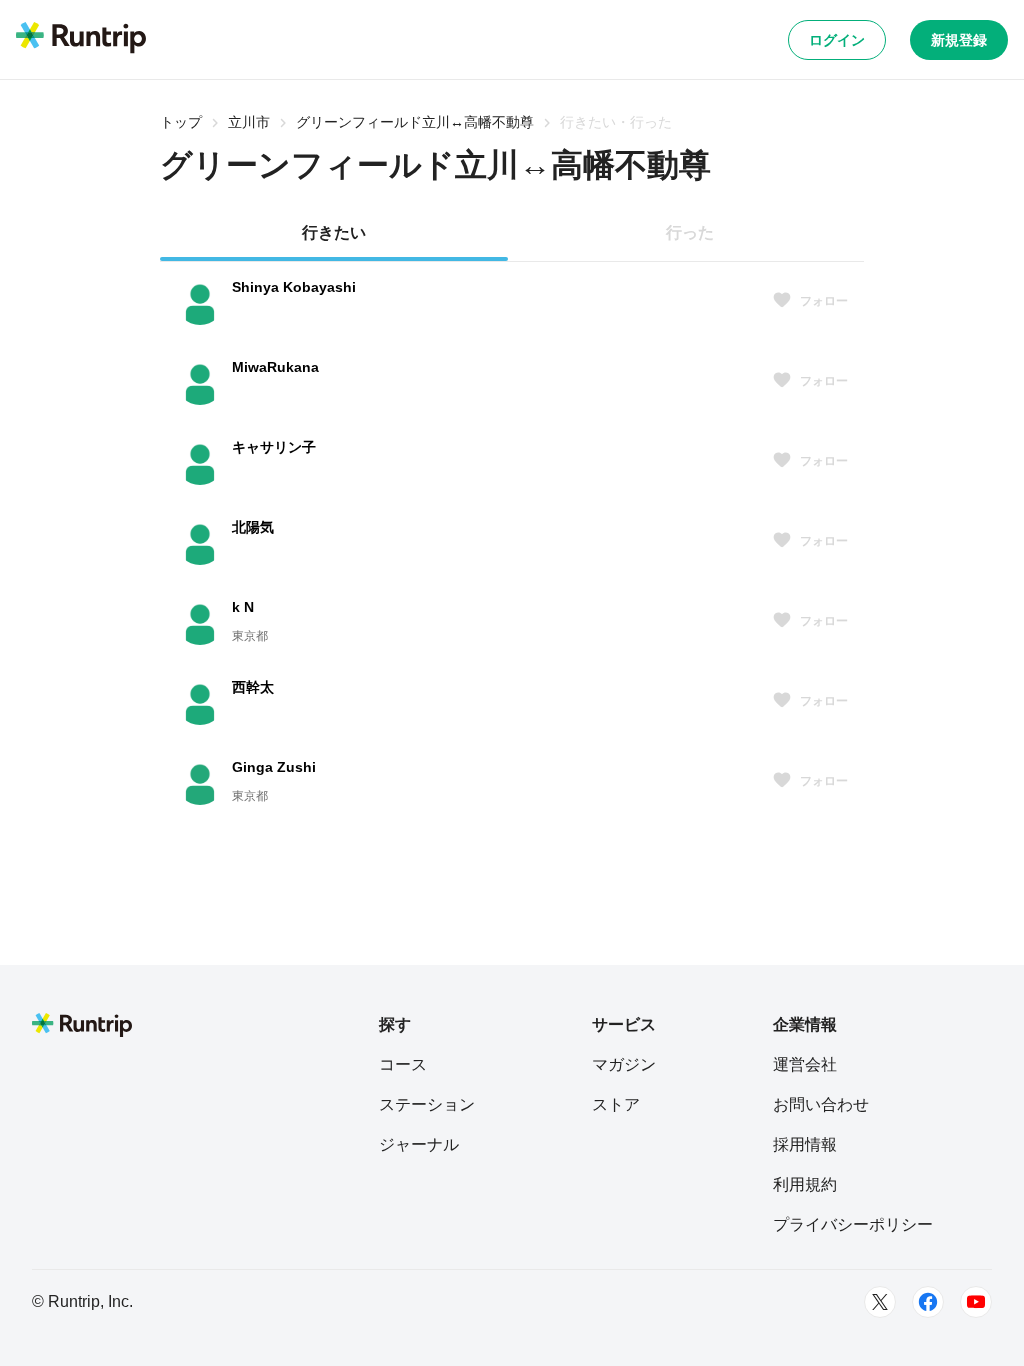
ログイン (837, 40)
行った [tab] (690, 232)
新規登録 (959, 40)
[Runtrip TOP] (81, 39)
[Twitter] (880, 1302)
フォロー (824, 301)
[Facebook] (928, 1302)
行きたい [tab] (334, 232)
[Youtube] (976, 1302)
